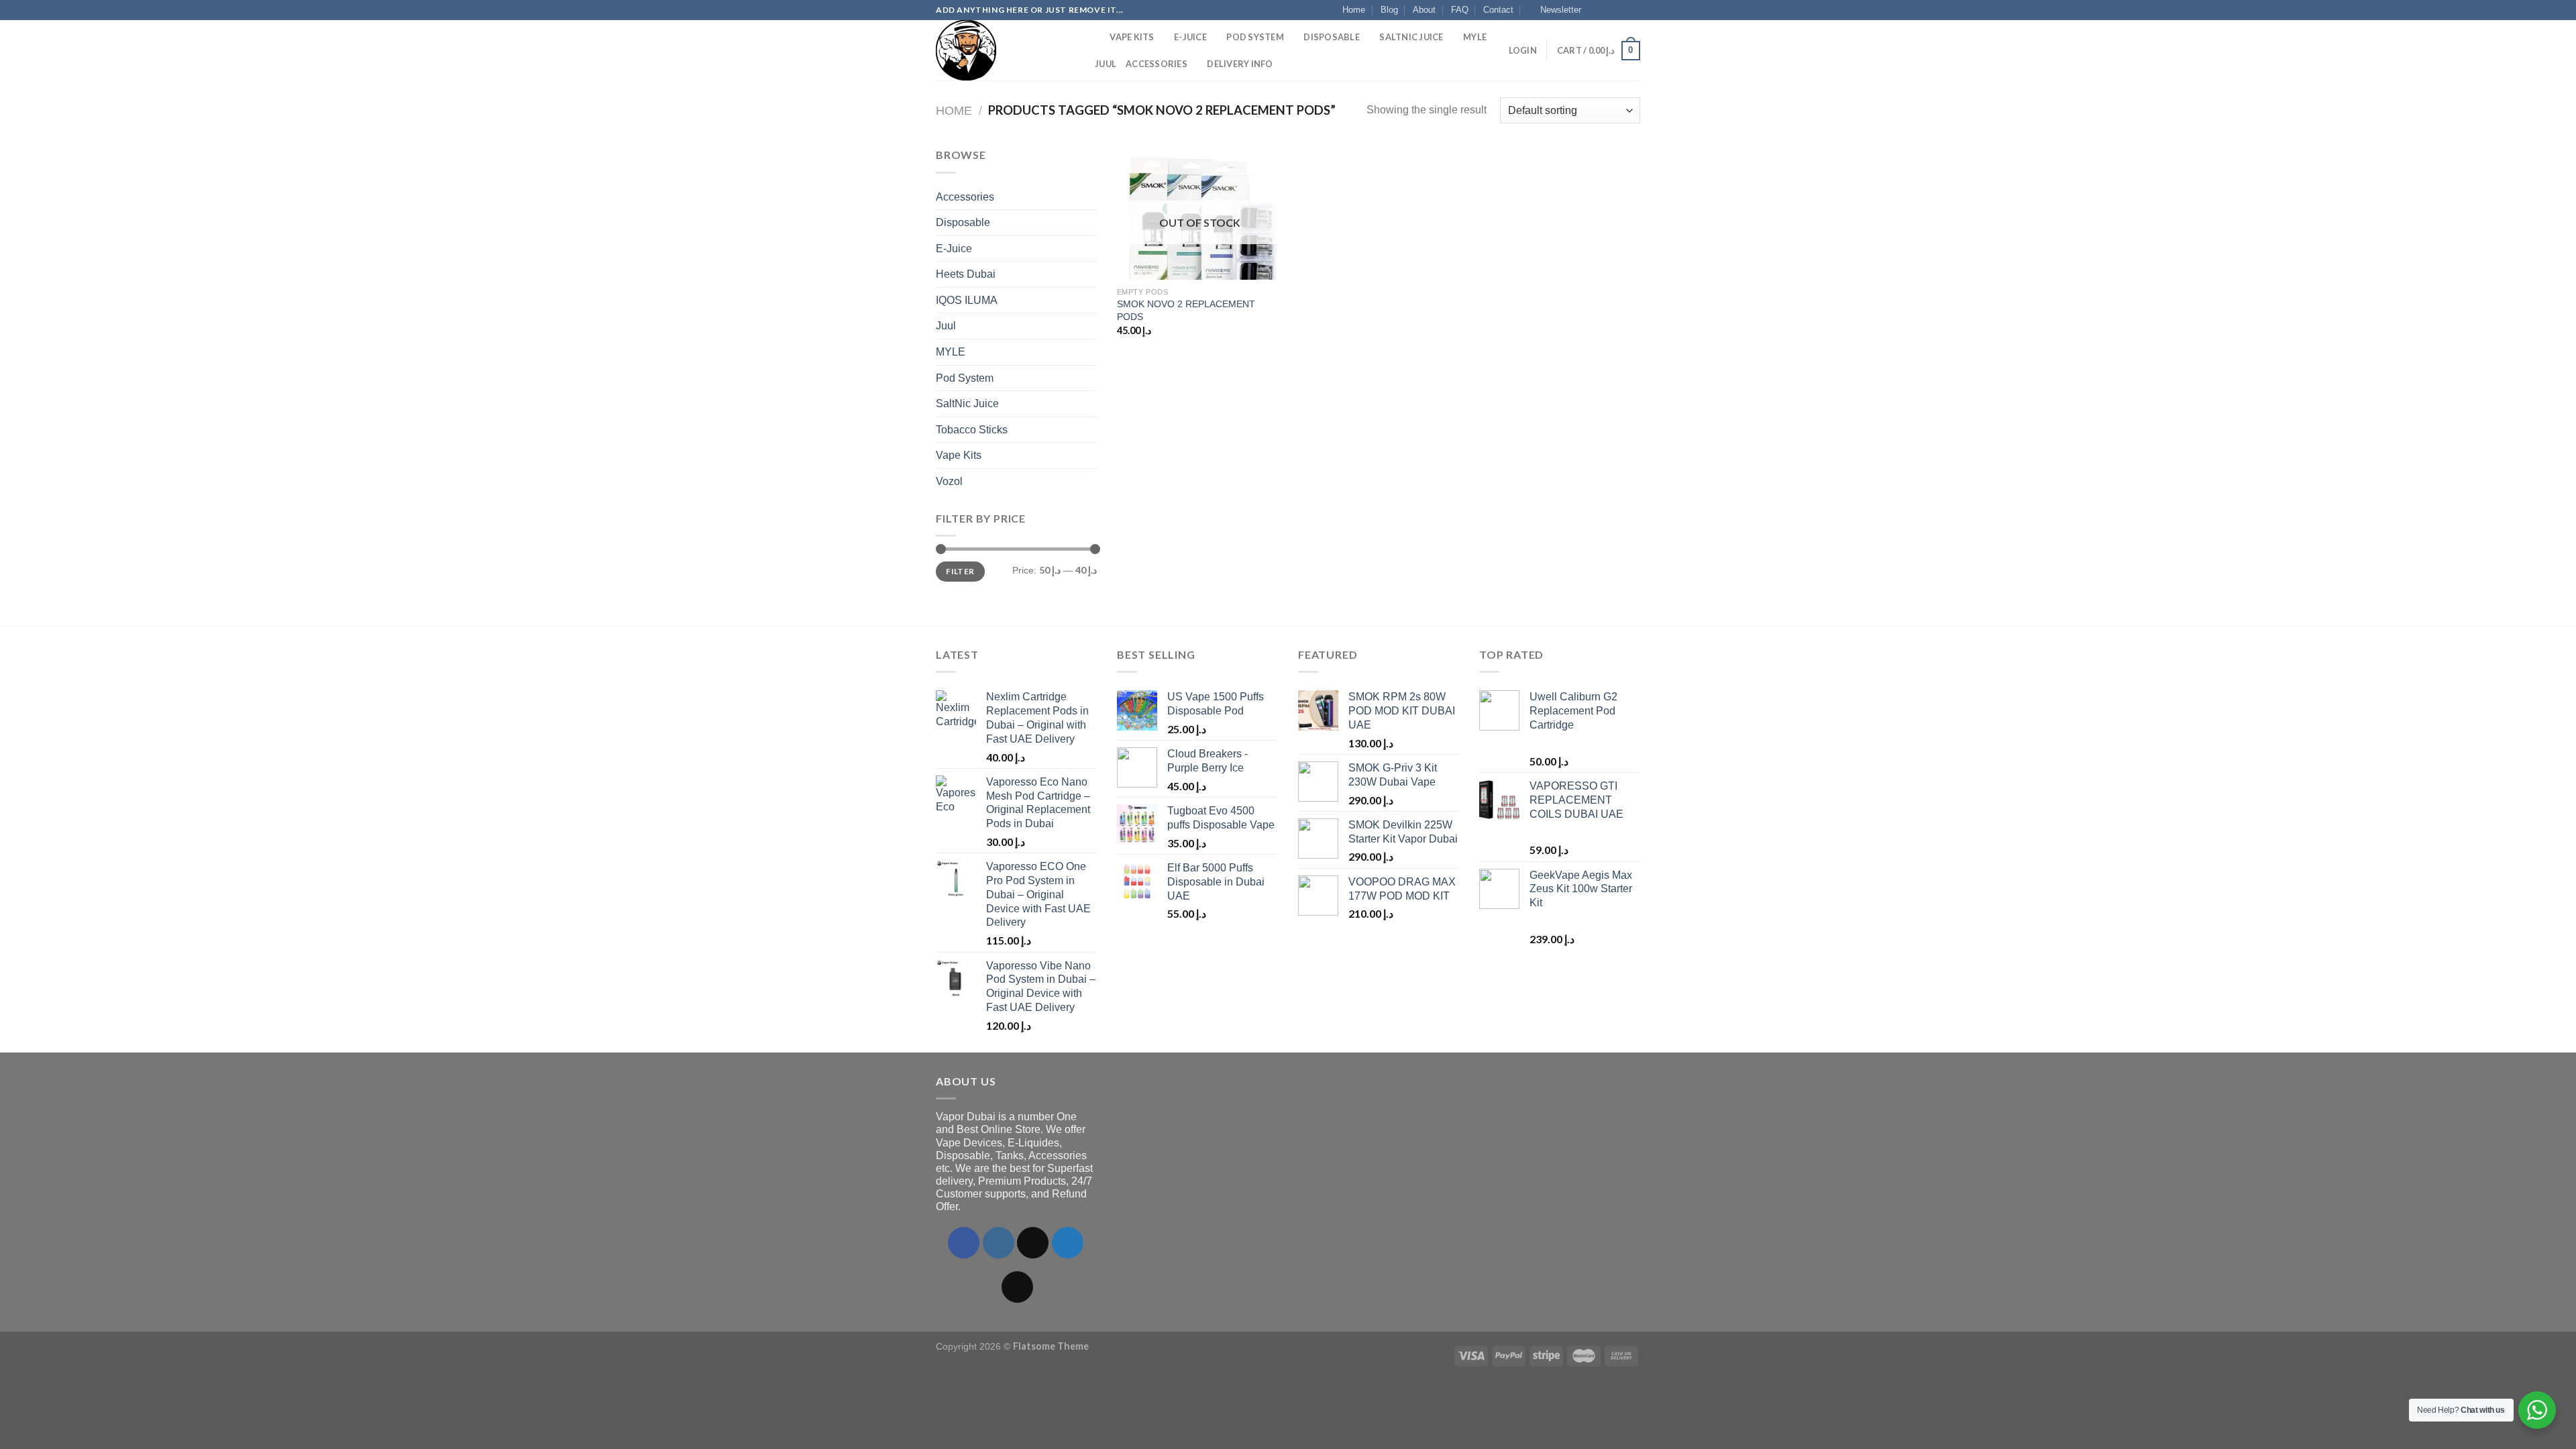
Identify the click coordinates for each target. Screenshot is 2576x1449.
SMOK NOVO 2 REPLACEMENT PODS (1186, 310)
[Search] (1095, 37)
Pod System (1255, 37)
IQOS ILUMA (967, 300)
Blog (1389, 10)
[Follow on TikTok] (1033, 1243)
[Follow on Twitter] (1621, 10)
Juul (1106, 64)
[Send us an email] (1633, 10)
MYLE (1475, 37)
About (1424, 10)
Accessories (1157, 64)
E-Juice (1190, 37)
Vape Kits (1132, 37)
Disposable (1332, 37)
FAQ (1460, 10)
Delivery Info (1240, 64)
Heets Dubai (966, 274)
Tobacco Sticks (972, 430)
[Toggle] (1091, 197)
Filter (960, 571)
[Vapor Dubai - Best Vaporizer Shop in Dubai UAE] (1003, 50)
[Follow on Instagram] (1608, 10)
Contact (1498, 10)
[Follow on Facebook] (1595, 10)
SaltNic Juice (1411, 37)
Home (1354, 10)
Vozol (949, 481)
